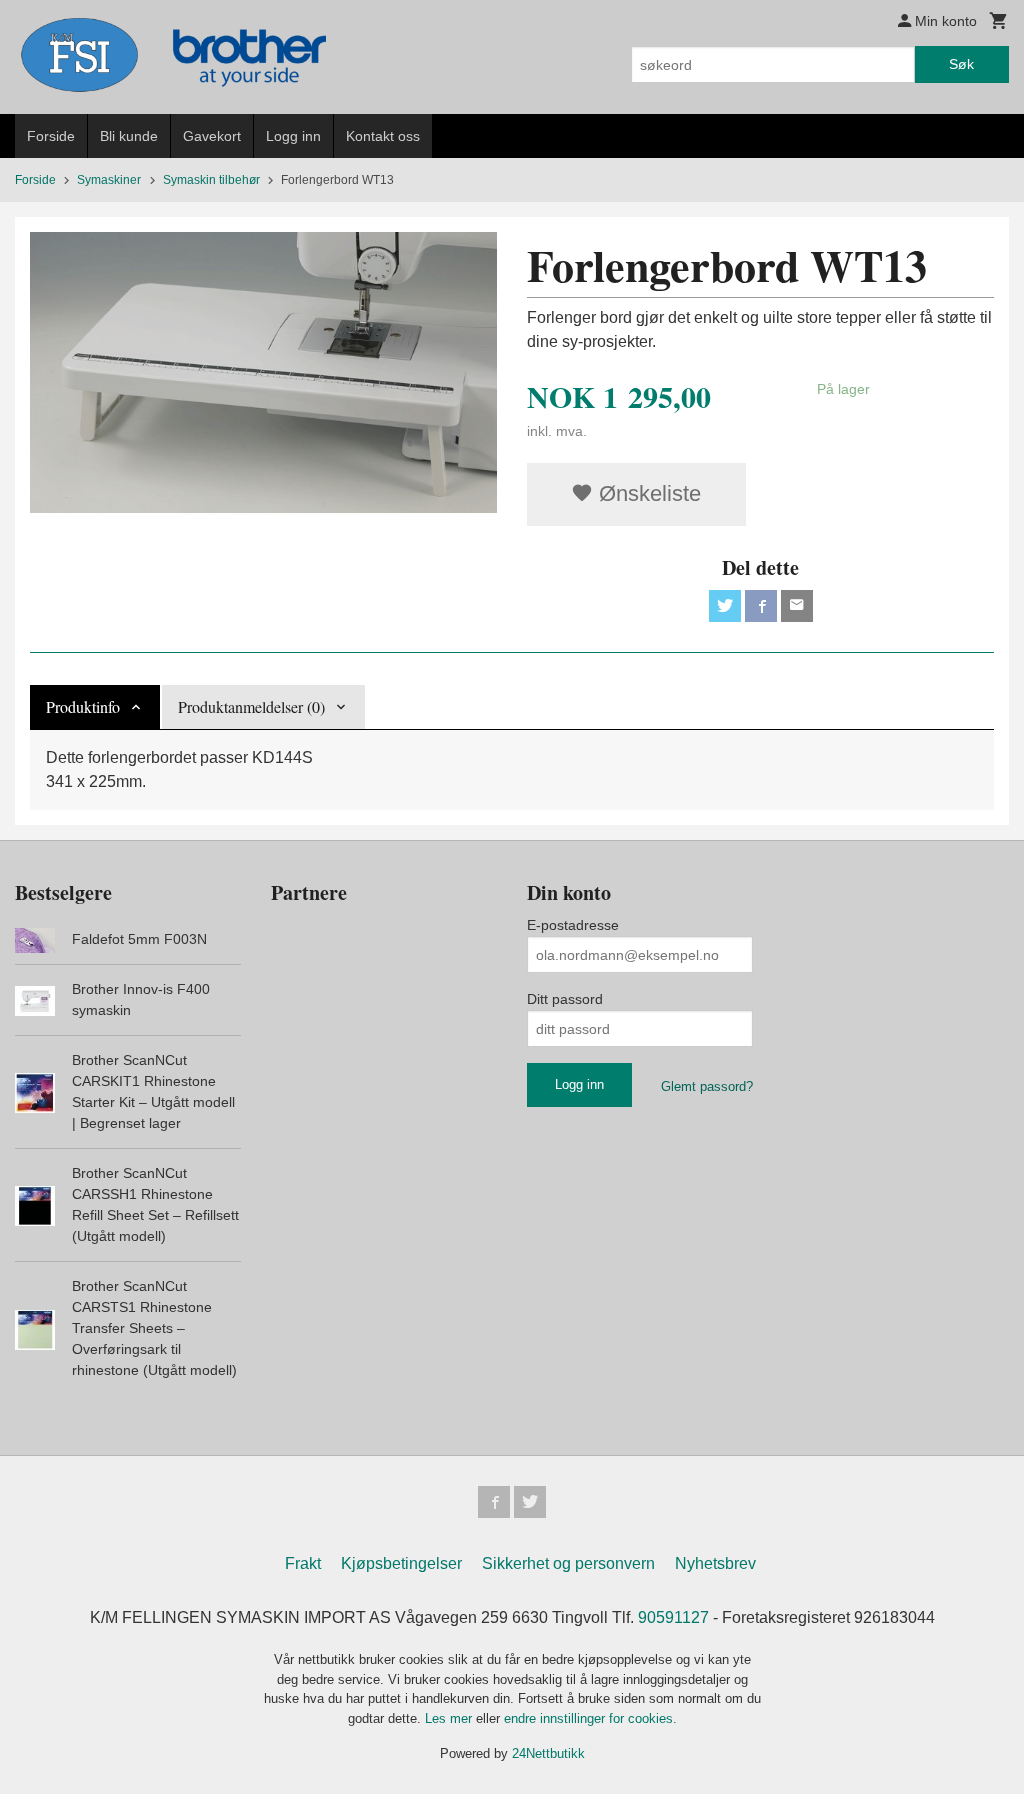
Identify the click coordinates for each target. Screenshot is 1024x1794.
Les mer (450, 1718)
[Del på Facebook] (761, 606)
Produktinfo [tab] (83, 706)
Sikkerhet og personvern (568, 1563)
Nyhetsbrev (715, 1563)
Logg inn (293, 136)
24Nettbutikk (548, 1753)
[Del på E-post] (797, 606)
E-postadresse (573, 925)
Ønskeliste (647, 493)
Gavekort (212, 136)
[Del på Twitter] (725, 606)
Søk (961, 64)
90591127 (673, 1617)
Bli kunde (129, 136)
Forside (51, 136)
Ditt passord (565, 999)
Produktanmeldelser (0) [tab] (251, 706)
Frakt (303, 1563)
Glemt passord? (707, 1086)
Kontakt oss (383, 136)
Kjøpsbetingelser (401, 1563)
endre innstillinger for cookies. (590, 1718)
